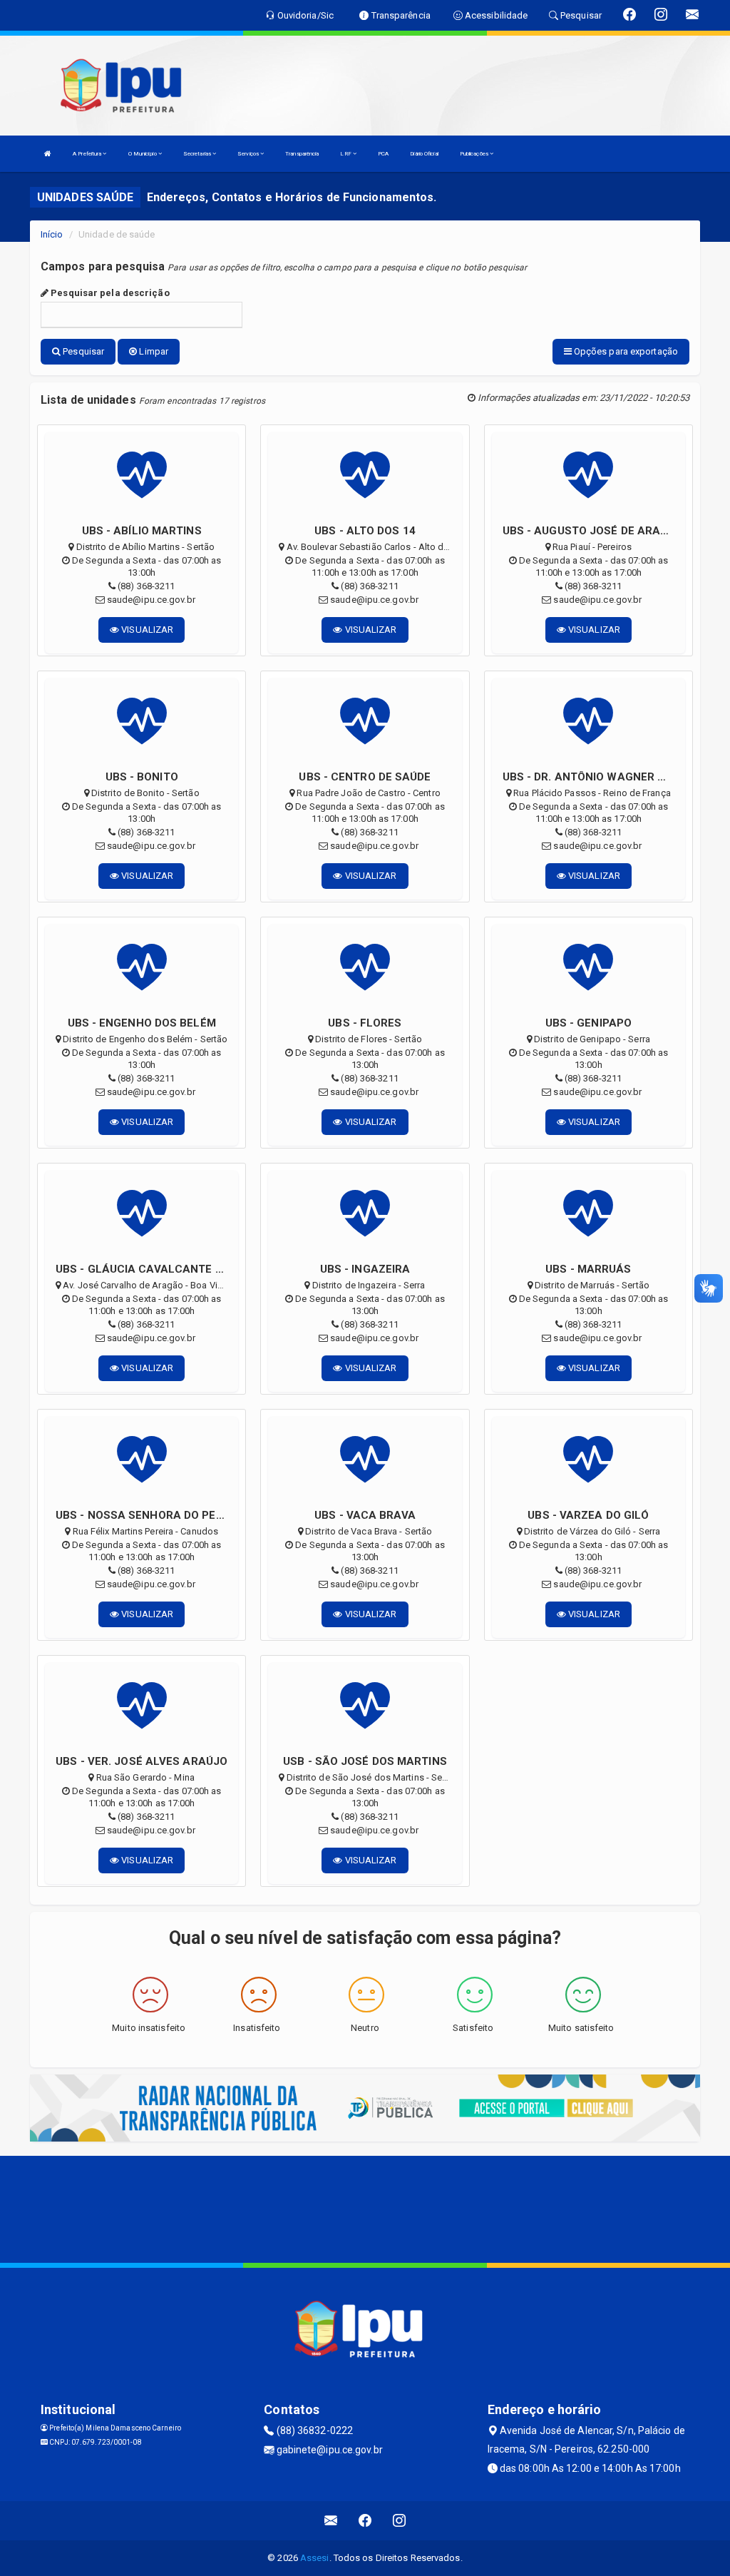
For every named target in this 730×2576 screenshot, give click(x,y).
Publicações (475, 154)
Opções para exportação (625, 351)
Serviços (249, 154)
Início (52, 234)
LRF (346, 154)
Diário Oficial (424, 154)
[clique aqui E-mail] (331, 2521)
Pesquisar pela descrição (109, 293)
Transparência (302, 154)
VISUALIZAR (146, 630)
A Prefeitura (88, 154)
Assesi (315, 2558)
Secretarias (198, 154)
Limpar (153, 351)
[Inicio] (48, 154)
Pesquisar (82, 351)
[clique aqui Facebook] (365, 2521)
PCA (383, 154)
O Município (143, 154)
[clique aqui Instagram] (400, 2521)
